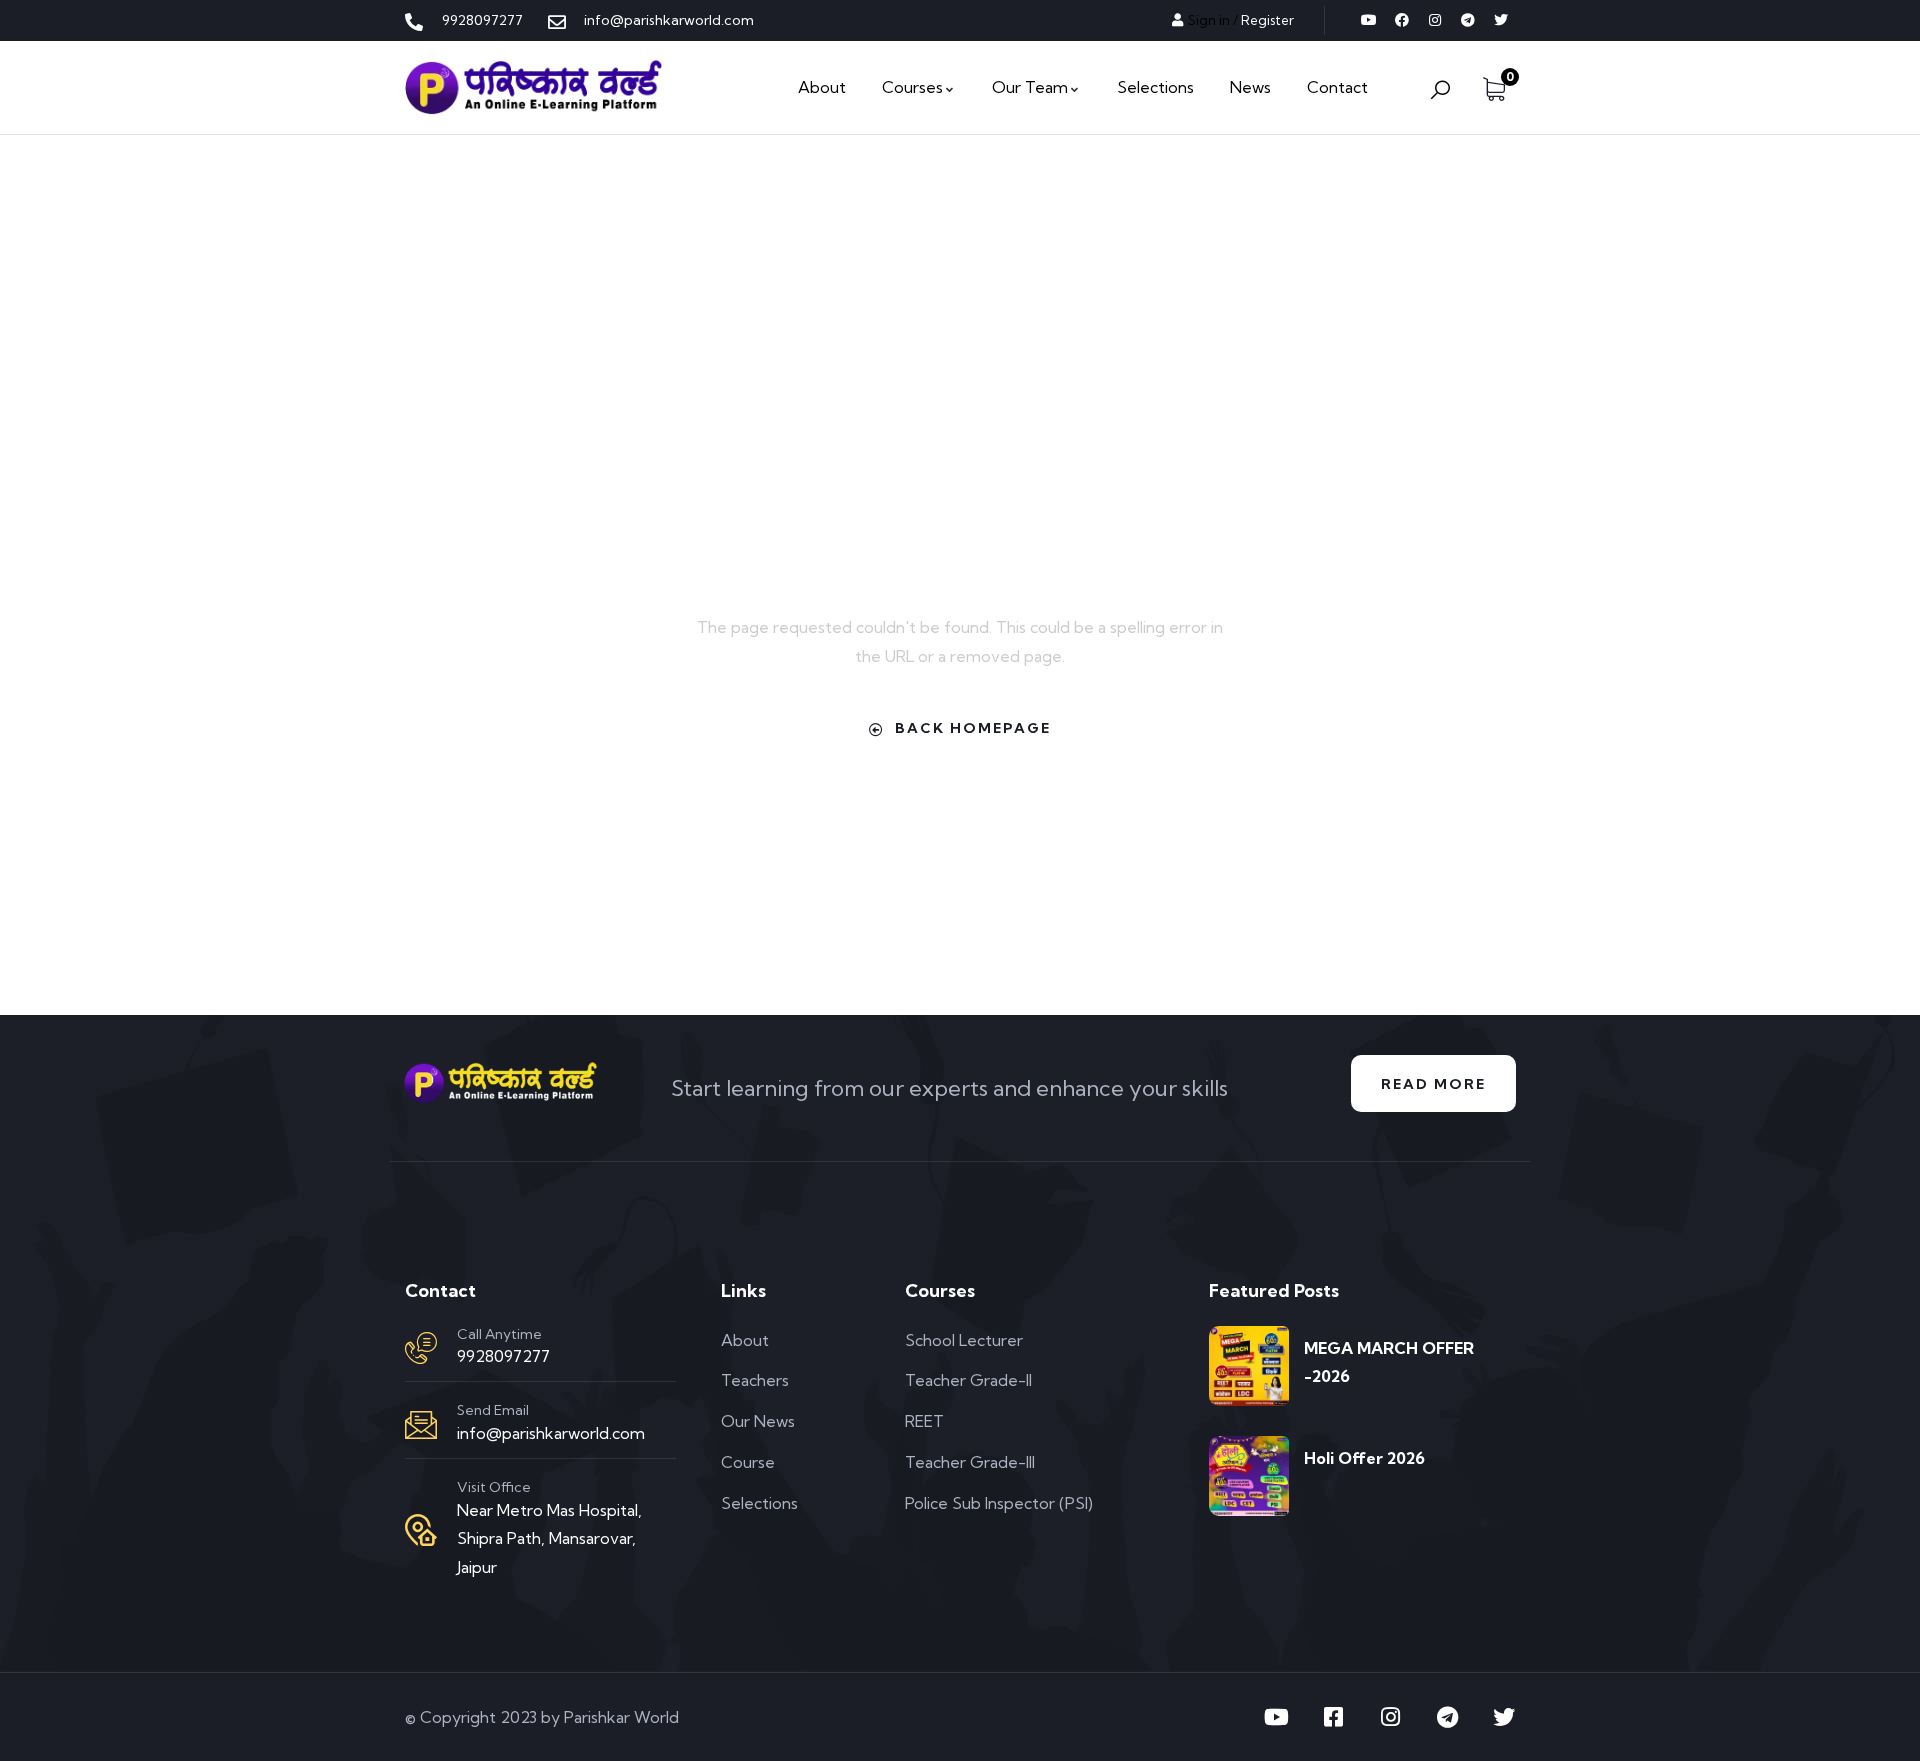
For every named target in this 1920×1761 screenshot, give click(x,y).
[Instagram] (1435, 20)
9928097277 (503, 1356)
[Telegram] (1468, 20)
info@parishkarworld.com (551, 1433)
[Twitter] (1501, 20)
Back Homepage (973, 728)
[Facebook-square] (1333, 1717)
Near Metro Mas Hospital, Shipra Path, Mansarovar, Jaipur (549, 1539)
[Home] (533, 87)
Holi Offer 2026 (1364, 1458)
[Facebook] (1402, 20)
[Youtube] (1369, 20)
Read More (1433, 1084)
